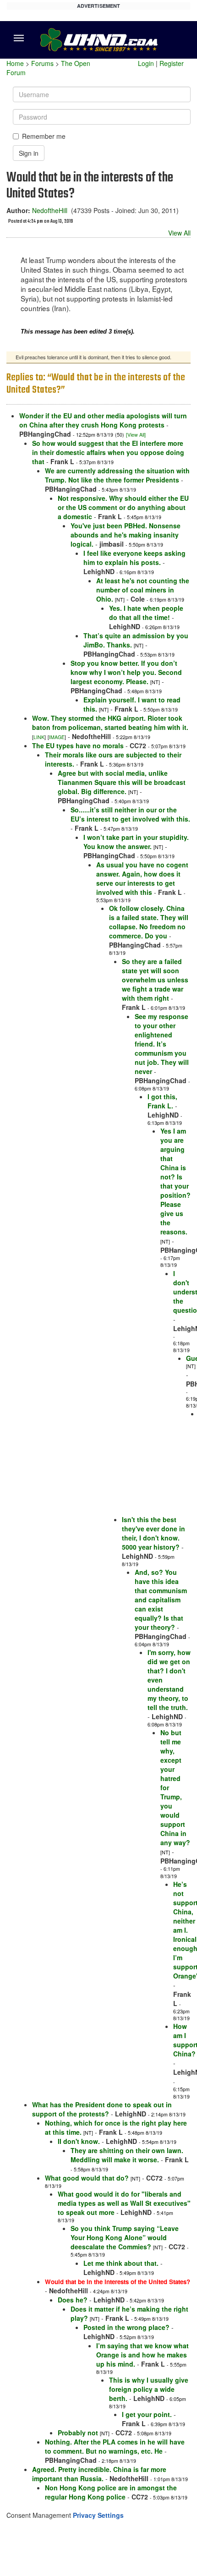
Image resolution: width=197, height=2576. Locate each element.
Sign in (29, 153)
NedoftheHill (50, 210)
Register (172, 63)
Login (146, 63)
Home (15, 63)
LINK (39, 737)
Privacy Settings (98, 2515)
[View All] (136, 435)
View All (179, 233)
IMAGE (57, 737)
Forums (42, 63)
